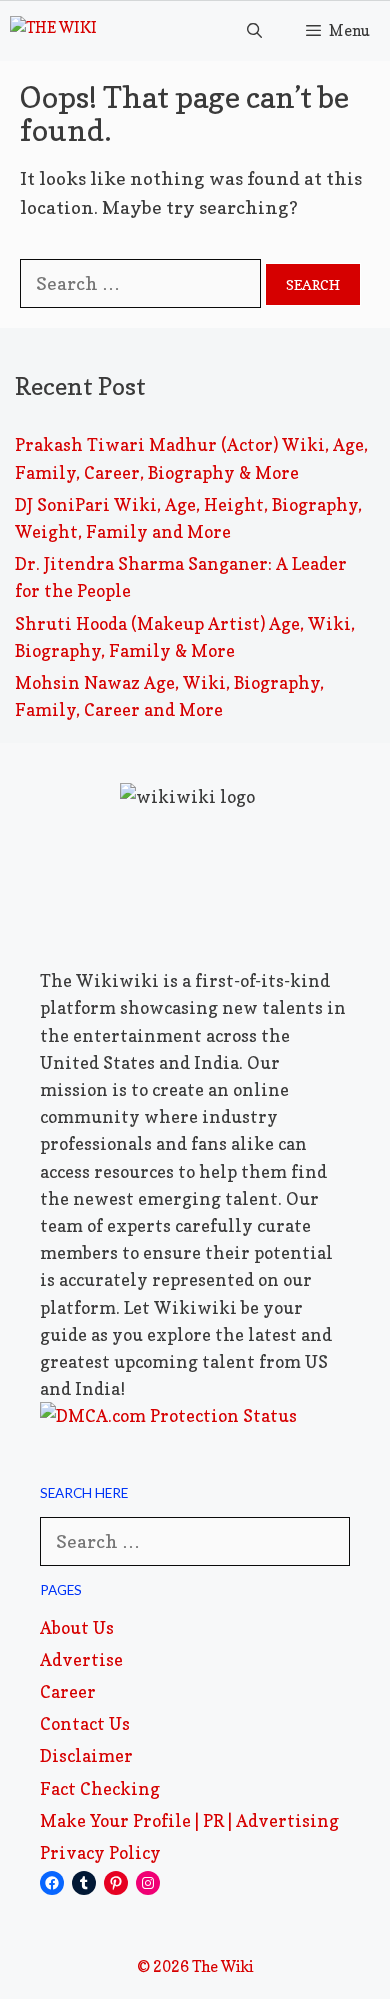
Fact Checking (100, 1788)
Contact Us (85, 1723)
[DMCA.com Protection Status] (168, 1415)
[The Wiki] (53, 31)
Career (68, 1691)
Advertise (81, 1659)
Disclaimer (86, 1755)
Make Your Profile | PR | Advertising (189, 1820)
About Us (77, 1627)
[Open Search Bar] (253, 31)
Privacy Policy (100, 1852)
